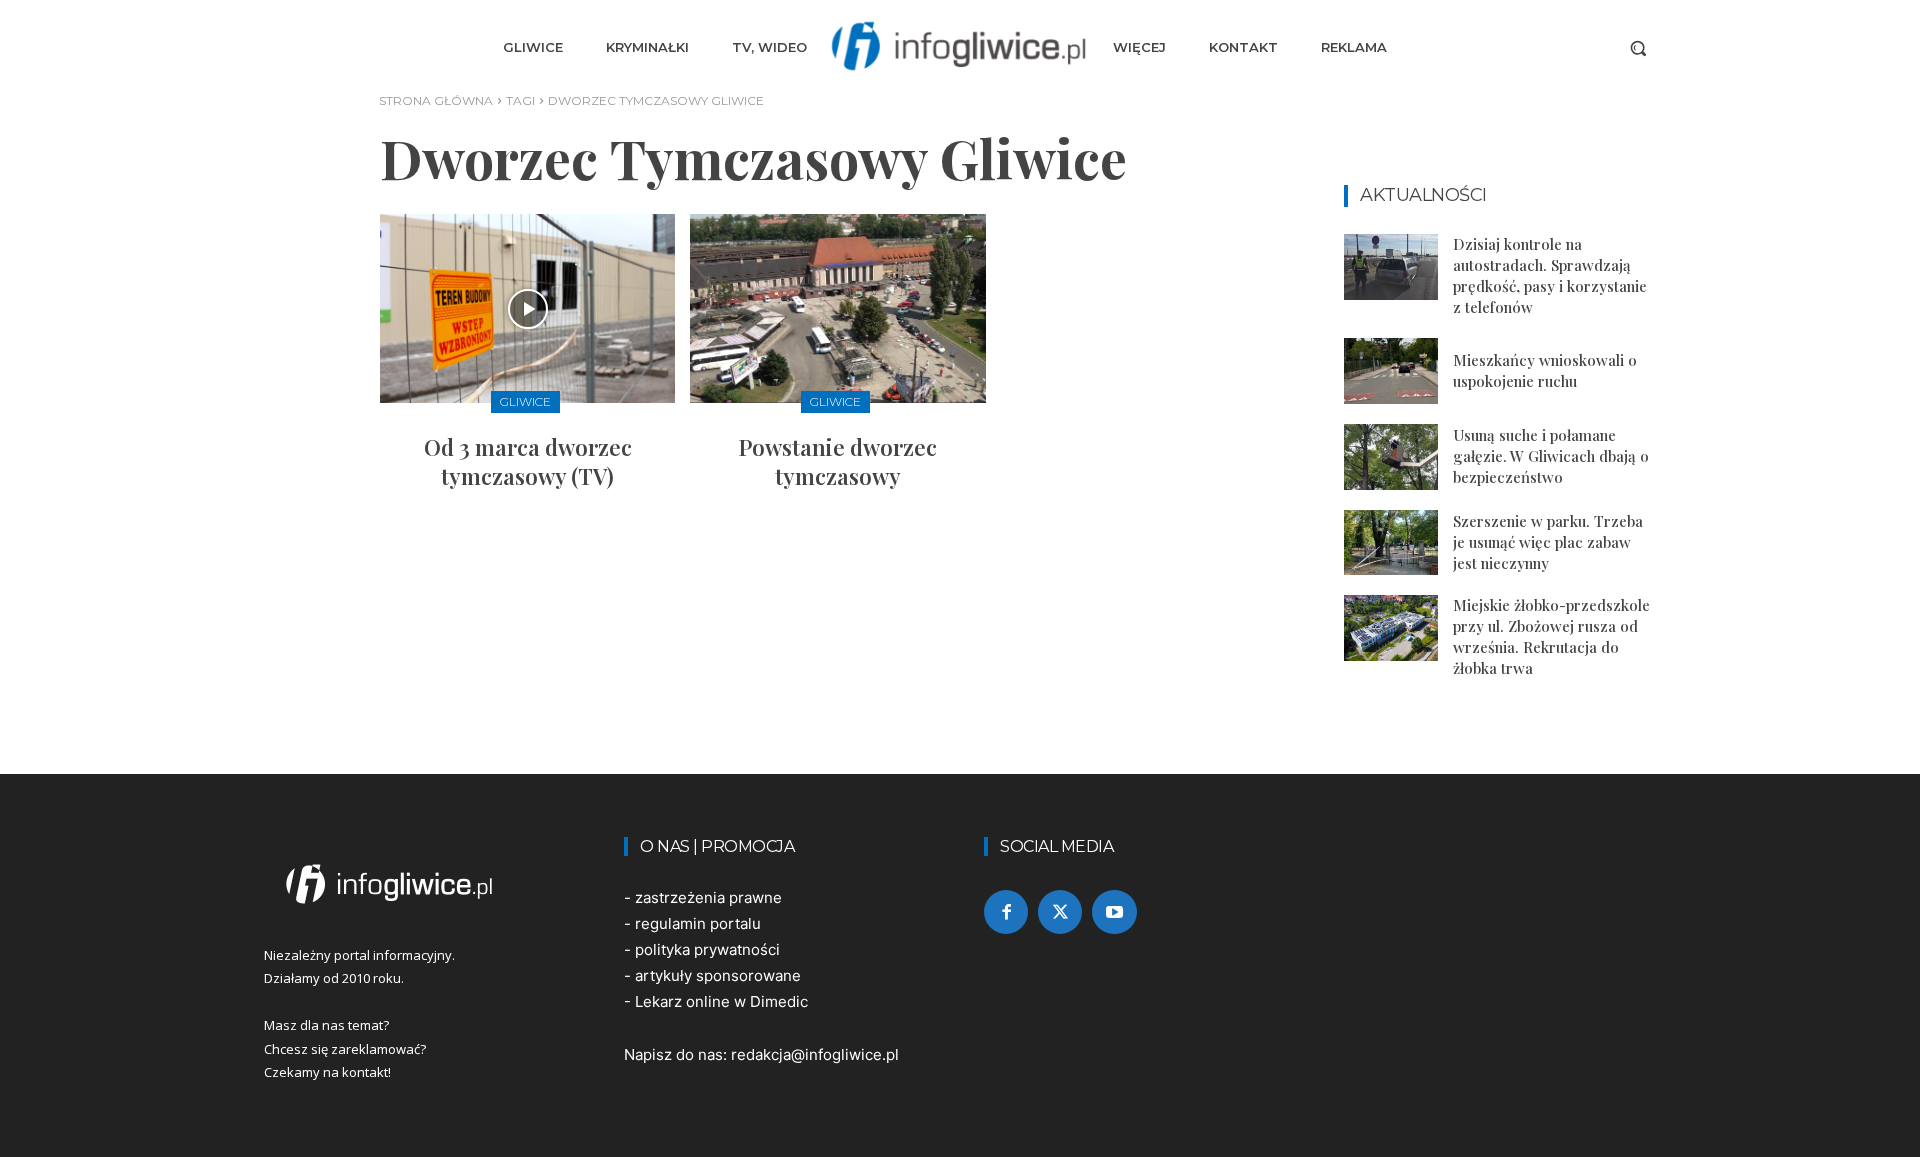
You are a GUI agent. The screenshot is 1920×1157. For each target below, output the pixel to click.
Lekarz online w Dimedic (721, 1001)
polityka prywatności (707, 949)
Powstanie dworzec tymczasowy (838, 461)
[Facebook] (1006, 912)
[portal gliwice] (420, 884)
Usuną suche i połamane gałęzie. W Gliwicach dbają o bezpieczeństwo (1551, 456)
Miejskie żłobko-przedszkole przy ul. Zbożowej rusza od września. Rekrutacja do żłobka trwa (1551, 636)
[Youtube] (1114, 912)
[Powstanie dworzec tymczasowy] (837, 308)
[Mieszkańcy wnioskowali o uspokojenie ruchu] (1391, 371)
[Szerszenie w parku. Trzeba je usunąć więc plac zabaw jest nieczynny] (1391, 543)
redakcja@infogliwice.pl (815, 1054)
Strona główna (436, 100)
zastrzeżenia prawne (708, 897)
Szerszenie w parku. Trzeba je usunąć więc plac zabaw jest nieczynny (1548, 542)
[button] (1638, 48)
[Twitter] (1060, 912)
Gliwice (525, 401)
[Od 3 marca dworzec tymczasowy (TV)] (527, 308)
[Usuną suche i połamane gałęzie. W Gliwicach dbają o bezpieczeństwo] (1391, 457)
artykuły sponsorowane (718, 975)
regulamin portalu (698, 923)
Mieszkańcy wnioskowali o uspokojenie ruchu (1545, 370)
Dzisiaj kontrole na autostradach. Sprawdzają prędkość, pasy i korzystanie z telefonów (1550, 275)
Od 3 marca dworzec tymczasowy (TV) (528, 461)
